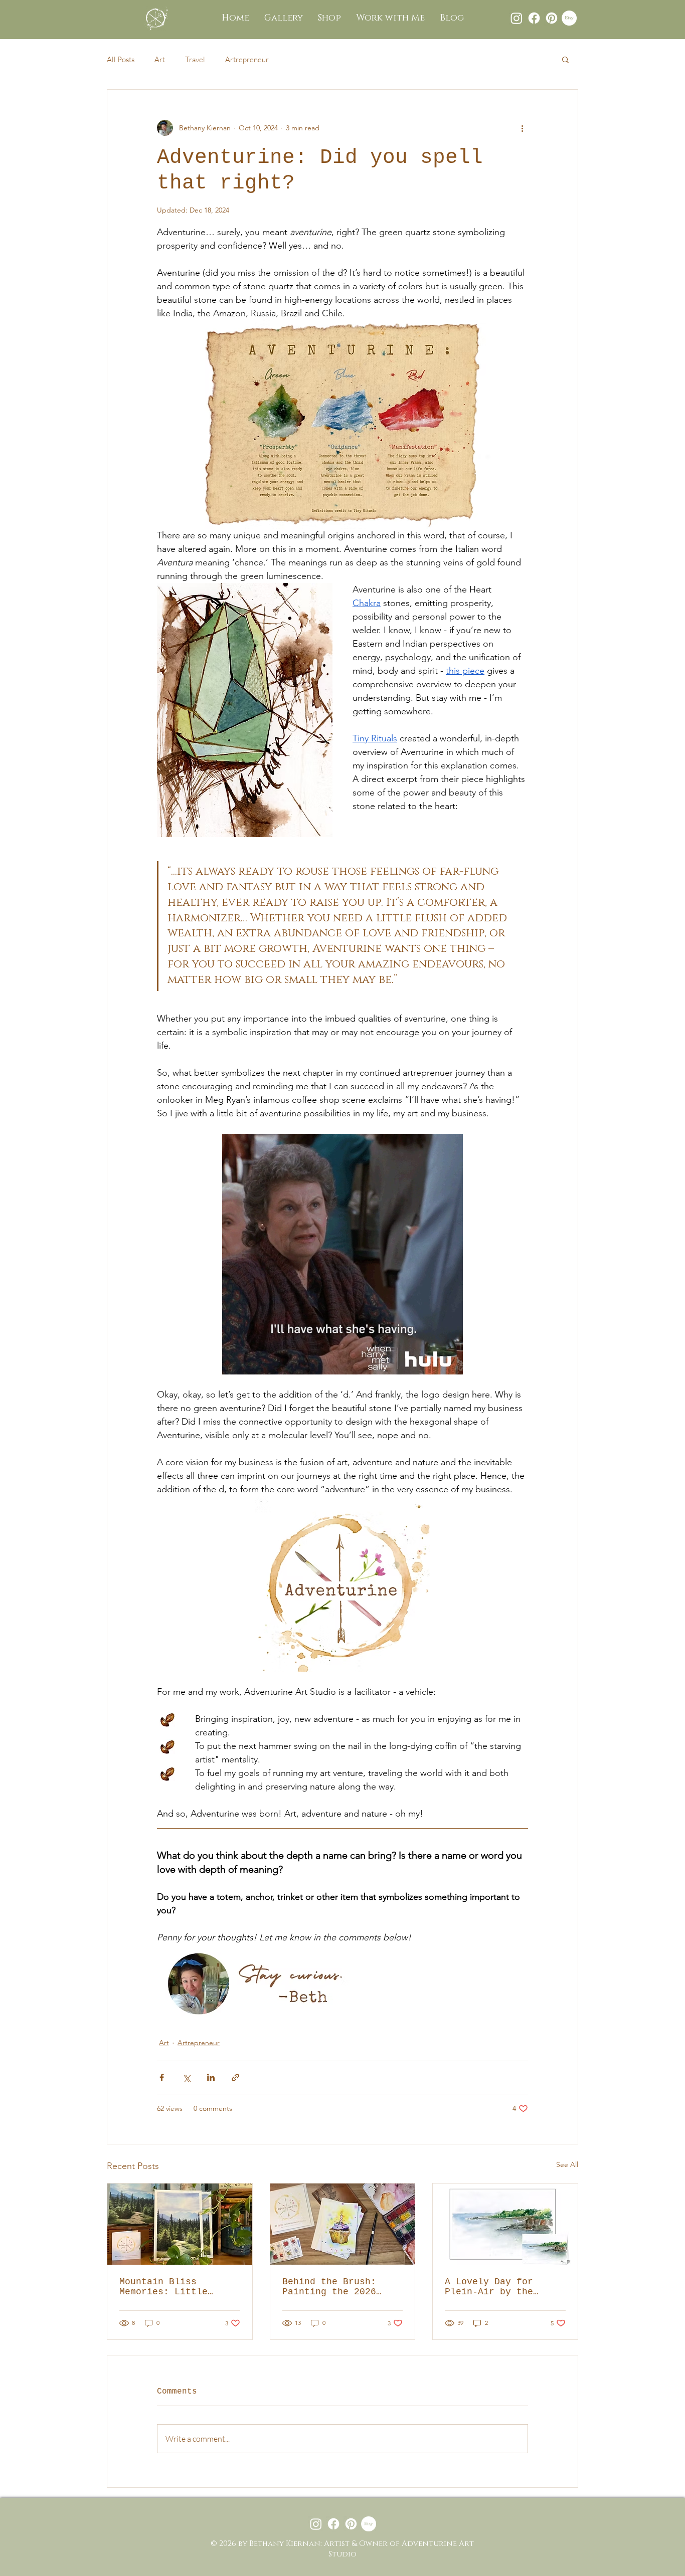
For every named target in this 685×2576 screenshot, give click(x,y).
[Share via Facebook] (162, 2077)
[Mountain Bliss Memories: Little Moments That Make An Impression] (180, 2224)
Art (160, 59)
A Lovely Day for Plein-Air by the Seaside (489, 2287)
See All (567, 2164)
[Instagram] (517, 18)
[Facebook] (534, 18)
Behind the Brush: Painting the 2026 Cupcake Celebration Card (335, 2287)
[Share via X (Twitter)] (186, 2077)
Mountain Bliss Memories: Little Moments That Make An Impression (175, 2287)
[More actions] (522, 128)
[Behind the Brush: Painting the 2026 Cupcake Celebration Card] (343, 2224)
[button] (565, 59)
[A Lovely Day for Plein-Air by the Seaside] (505, 2224)
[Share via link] (235, 2077)
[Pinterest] (552, 18)
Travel (195, 59)
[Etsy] (569, 18)
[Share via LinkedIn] (211, 2077)
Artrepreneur (247, 59)
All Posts (121, 59)
